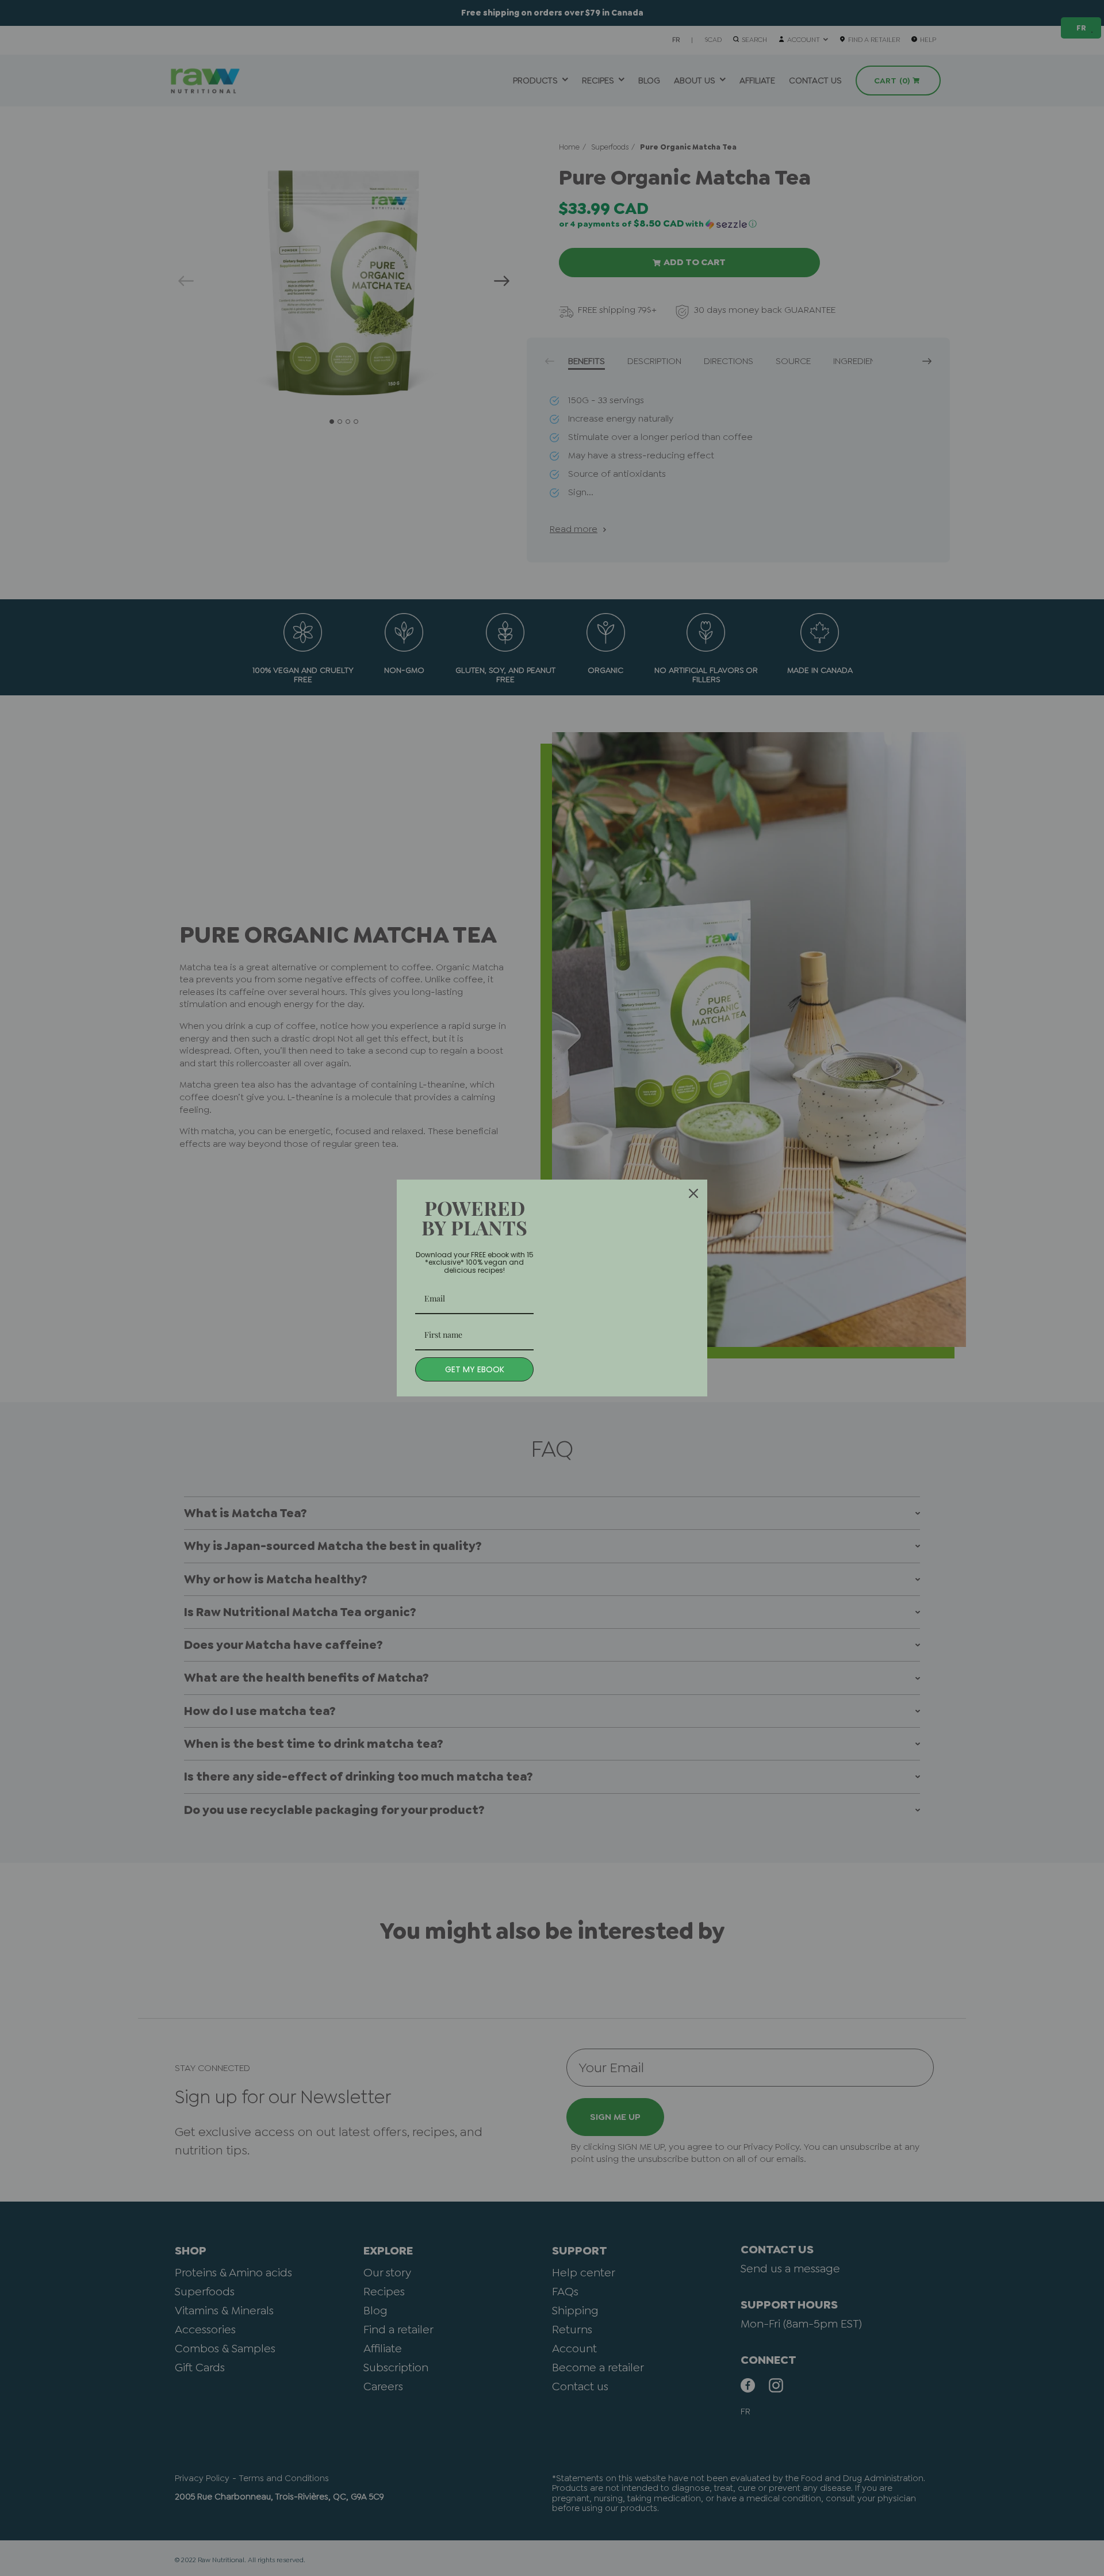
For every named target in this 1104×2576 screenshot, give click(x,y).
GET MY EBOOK (475, 1369)
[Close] (693, 1193)
